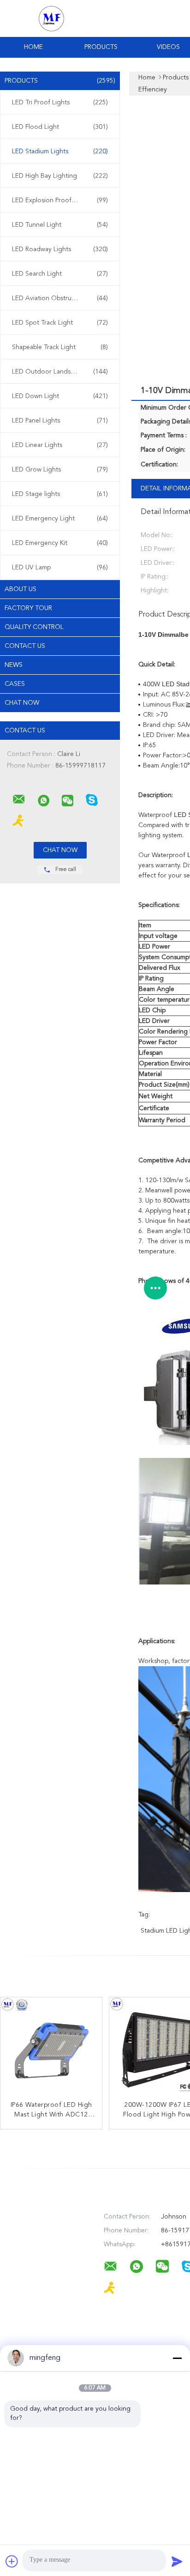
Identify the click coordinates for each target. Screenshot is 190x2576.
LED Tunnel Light (60, 225)
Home (33, 47)
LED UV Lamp (60, 568)
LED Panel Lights (60, 421)
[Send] (177, 2561)
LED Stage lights (60, 494)
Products (101, 47)
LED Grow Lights (60, 470)
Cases (15, 684)
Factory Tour (28, 608)
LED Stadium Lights (60, 151)
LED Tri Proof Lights (60, 103)
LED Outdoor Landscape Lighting (61, 372)
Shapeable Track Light (60, 347)
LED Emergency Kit (60, 543)
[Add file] (12, 2561)
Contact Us (25, 646)
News (14, 665)
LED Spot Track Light (60, 323)
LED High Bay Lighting (60, 176)
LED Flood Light (60, 127)
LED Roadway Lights (60, 249)
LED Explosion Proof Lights (60, 200)
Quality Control (34, 627)
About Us (21, 589)
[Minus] (177, 2358)
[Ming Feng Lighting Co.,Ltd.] (19, 799)
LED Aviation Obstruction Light (60, 298)
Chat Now (22, 703)
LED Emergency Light (60, 519)
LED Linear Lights (60, 445)
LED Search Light (60, 274)
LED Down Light (60, 396)
